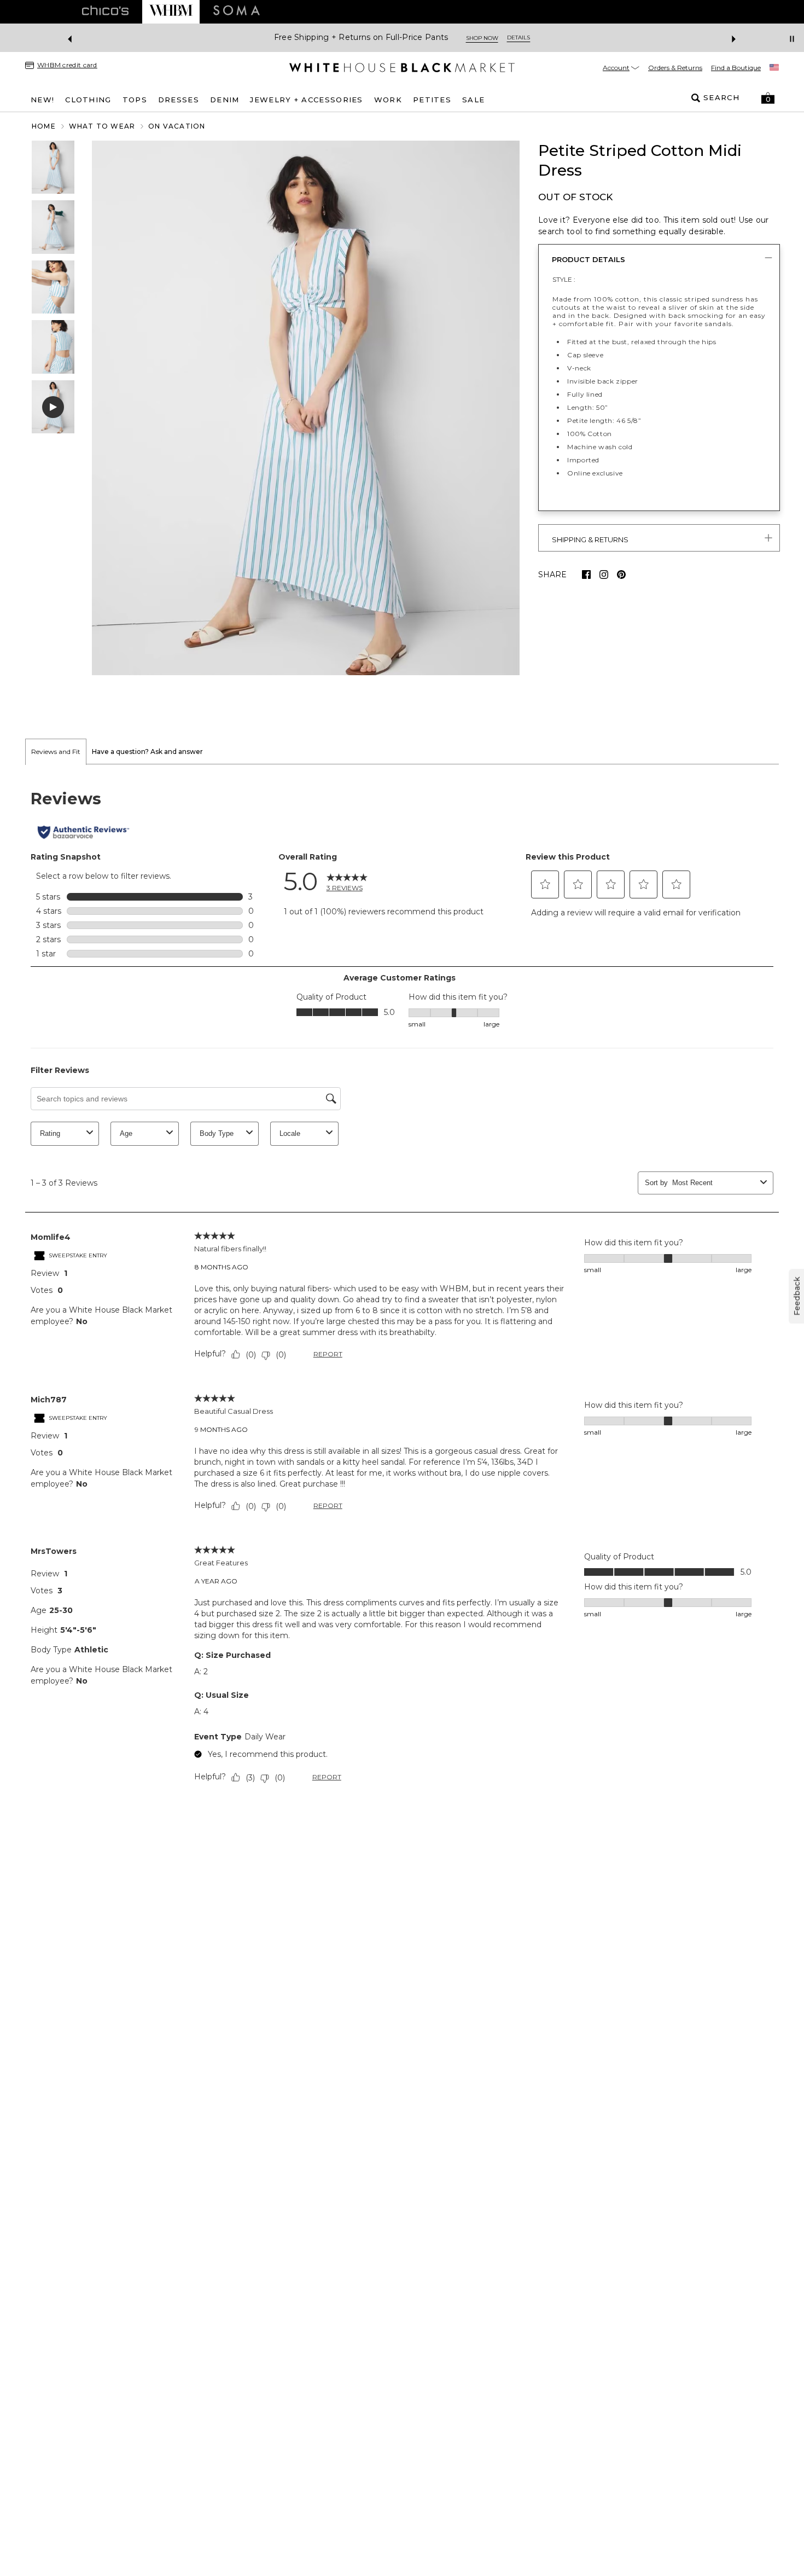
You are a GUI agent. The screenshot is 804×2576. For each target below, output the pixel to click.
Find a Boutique (736, 68)
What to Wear (102, 126)
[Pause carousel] (792, 39)
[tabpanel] (402, 1289)
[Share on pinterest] (621, 575)
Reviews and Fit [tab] (56, 752)
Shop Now (445, 38)
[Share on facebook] (586, 575)
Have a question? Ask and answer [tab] (147, 752)
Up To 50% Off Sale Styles (361, 37)
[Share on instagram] (604, 575)
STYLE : (564, 279)
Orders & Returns (675, 68)
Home (44, 126)
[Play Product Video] (53, 407)
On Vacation (177, 126)
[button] (768, 98)
